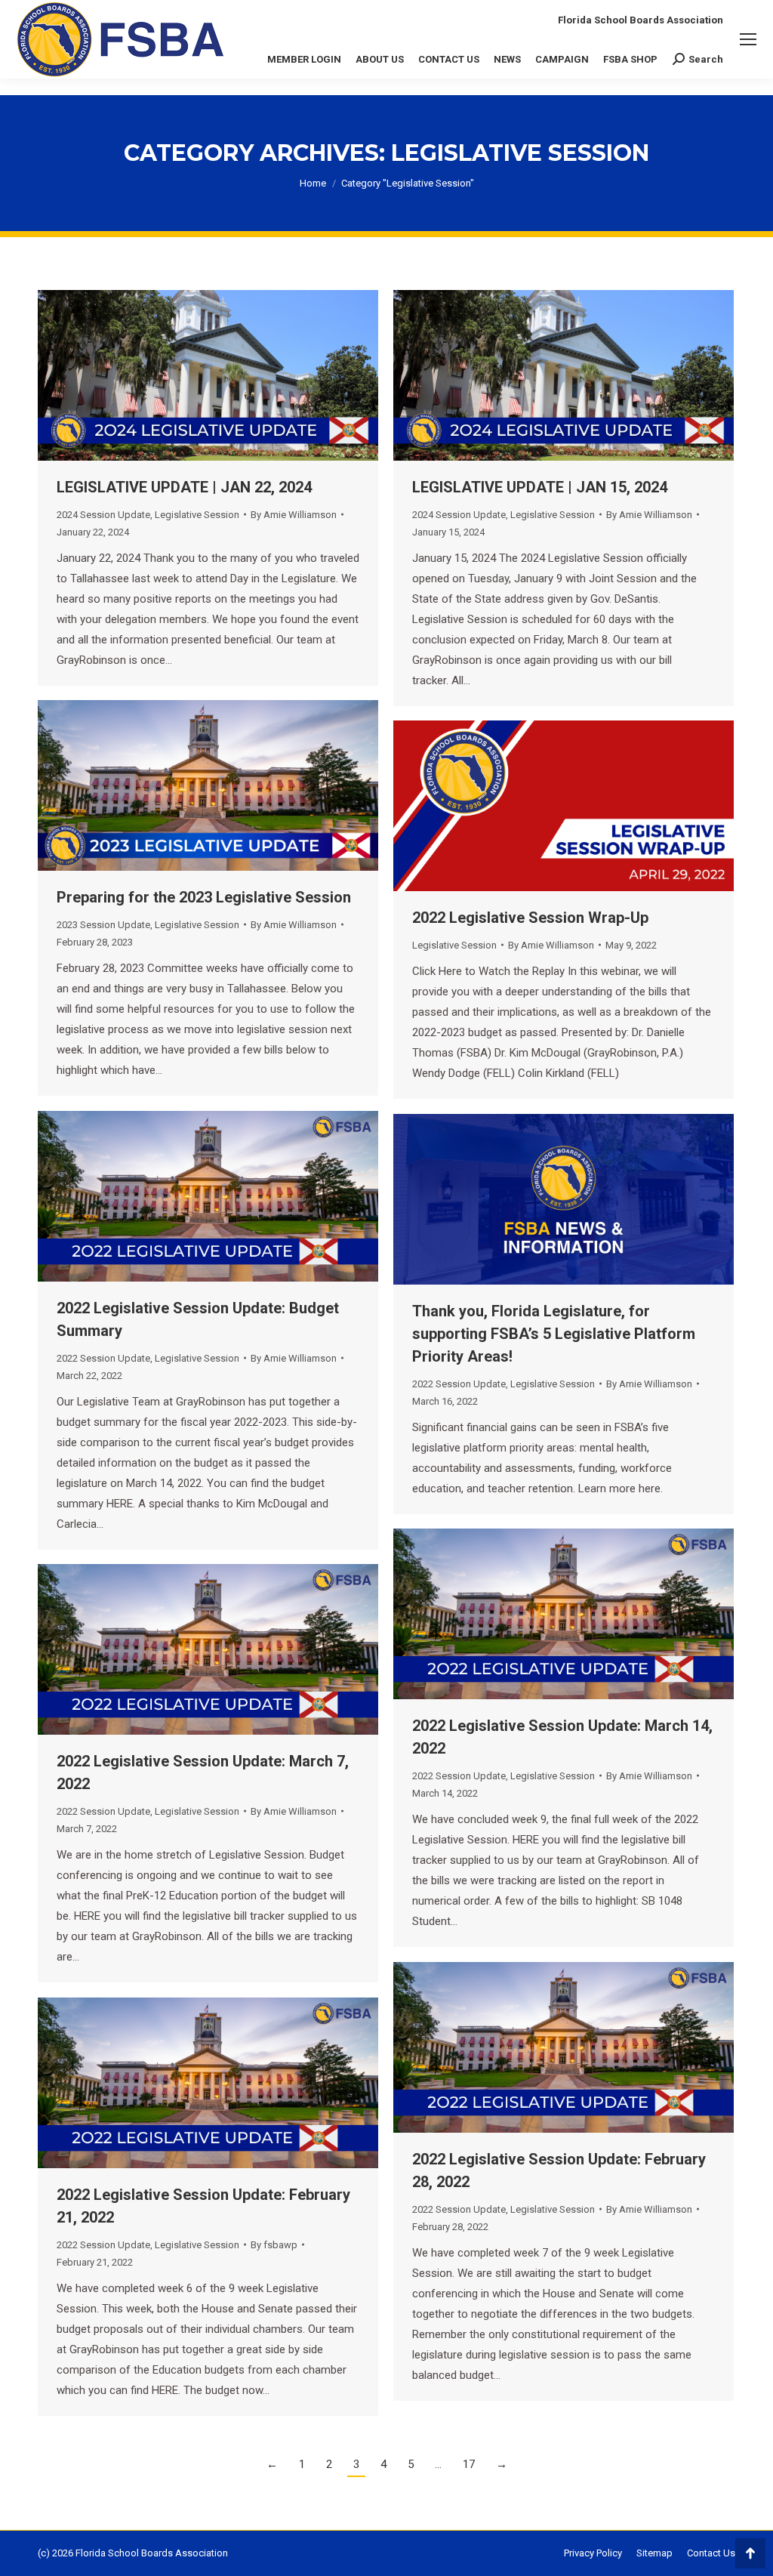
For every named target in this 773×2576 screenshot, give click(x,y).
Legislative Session (197, 515)
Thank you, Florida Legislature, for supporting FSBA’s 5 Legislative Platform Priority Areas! (554, 1334)
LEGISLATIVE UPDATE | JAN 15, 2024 (540, 487)
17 (469, 2464)
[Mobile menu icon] (748, 39)
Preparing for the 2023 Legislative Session (204, 897)
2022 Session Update (103, 1358)
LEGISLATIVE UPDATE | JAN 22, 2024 (184, 487)
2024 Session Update (103, 515)
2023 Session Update (103, 925)
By (294, 515)
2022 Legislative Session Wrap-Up (530, 918)
